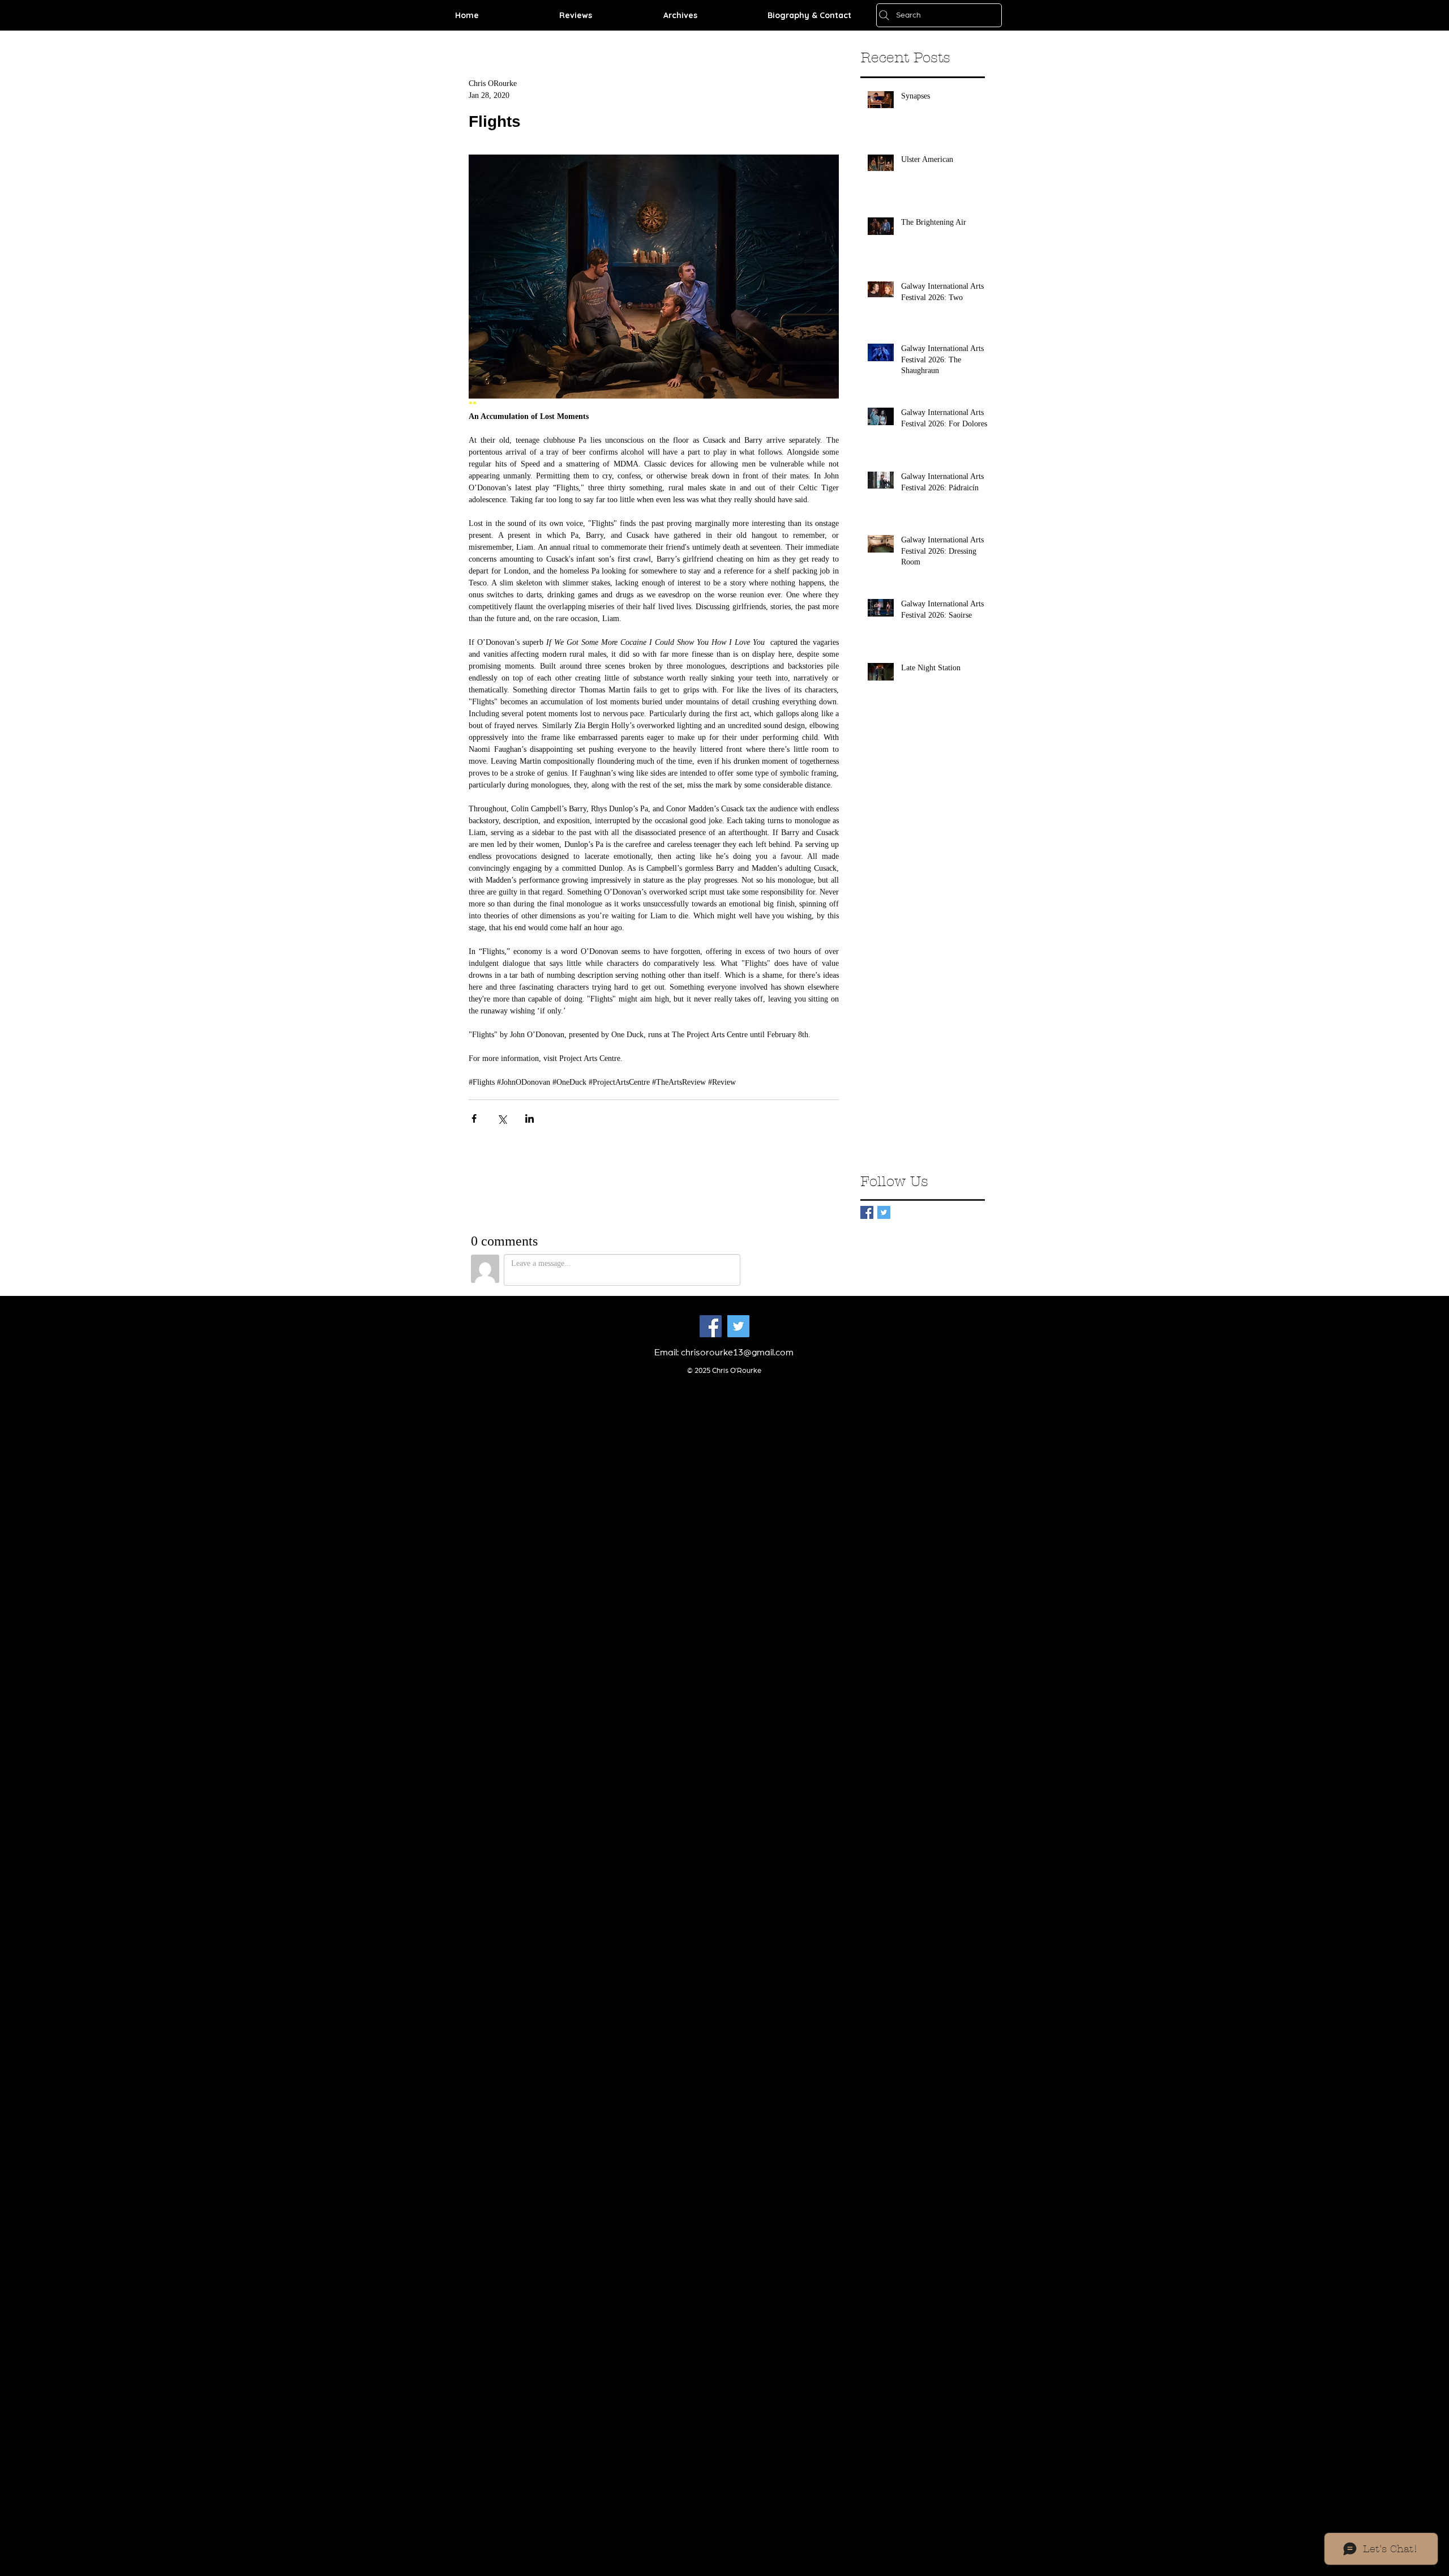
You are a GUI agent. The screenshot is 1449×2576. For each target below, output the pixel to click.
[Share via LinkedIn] (530, 1118)
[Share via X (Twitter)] (502, 1118)
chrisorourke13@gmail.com (737, 1353)
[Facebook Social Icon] (711, 1326)
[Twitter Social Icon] (738, 1326)
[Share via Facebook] (474, 1118)
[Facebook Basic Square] (867, 1212)
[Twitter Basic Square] (884, 1212)
